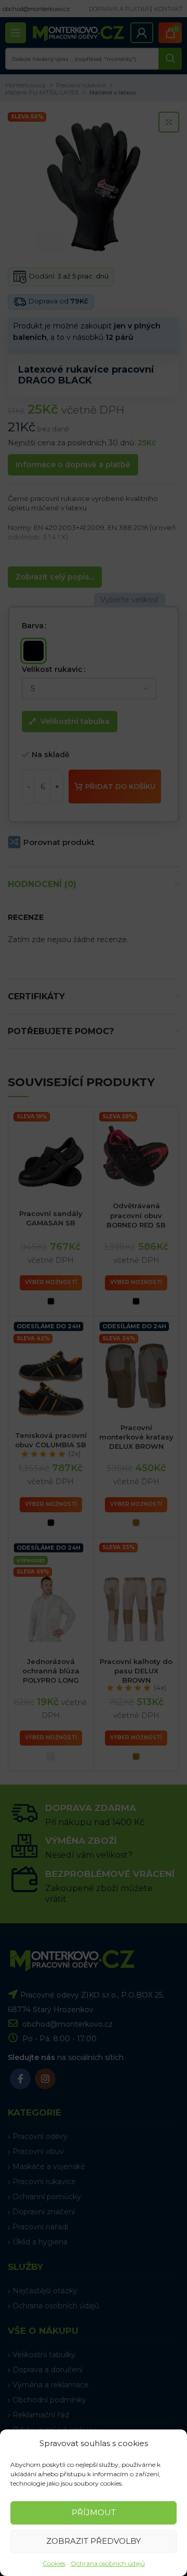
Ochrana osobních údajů (108, 2563)
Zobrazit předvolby (94, 2541)
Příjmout (94, 2512)
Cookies (54, 2563)
